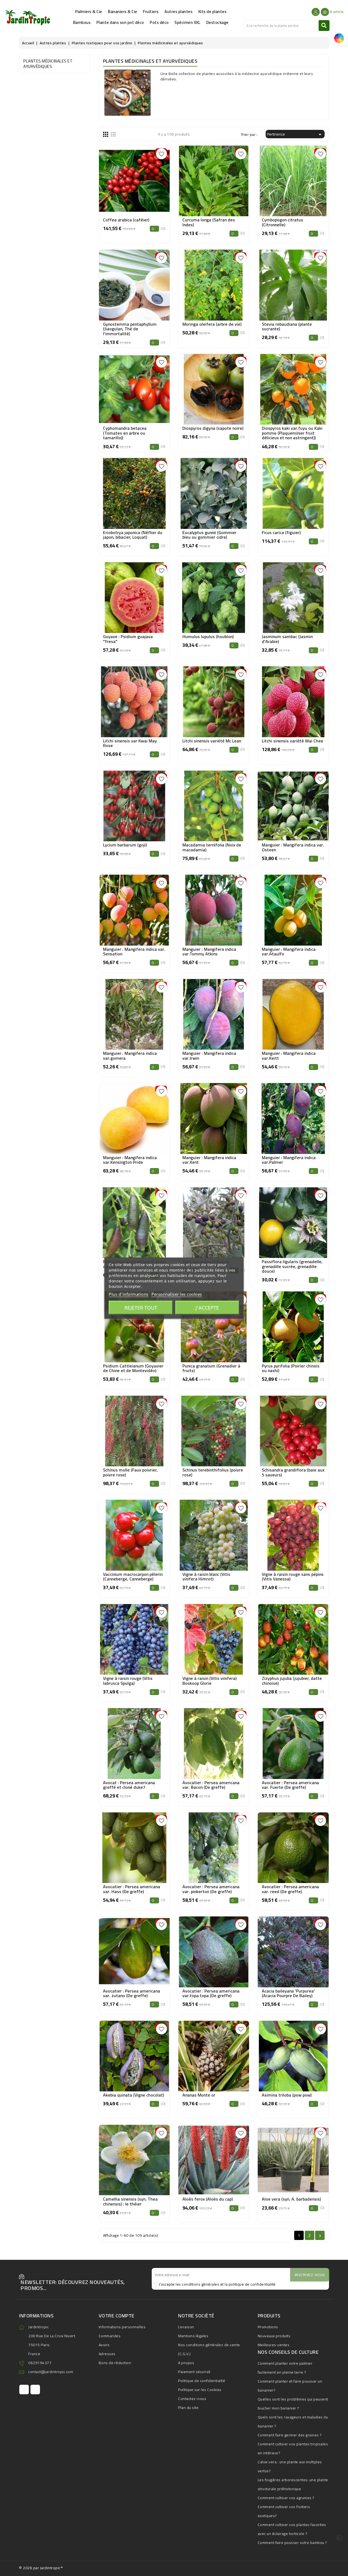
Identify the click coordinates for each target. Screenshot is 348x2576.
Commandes (110, 2336)
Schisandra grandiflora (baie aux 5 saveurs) (293, 1472)
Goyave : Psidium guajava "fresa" (128, 639)
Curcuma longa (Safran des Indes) (209, 222)
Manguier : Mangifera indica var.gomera (130, 1056)
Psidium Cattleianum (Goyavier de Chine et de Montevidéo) (133, 1368)
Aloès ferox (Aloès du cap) (208, 2199)
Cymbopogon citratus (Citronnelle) (282, 222)
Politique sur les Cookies (200, 2390)
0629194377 (40, 2363)
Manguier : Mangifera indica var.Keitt (289, 1056)
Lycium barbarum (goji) (125, 845)
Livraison (186, 2327)
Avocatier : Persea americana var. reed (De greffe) (290, 1889)
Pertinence (295, 134)
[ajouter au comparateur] (122, 179)
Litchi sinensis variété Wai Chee (293, 741)
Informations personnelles (122, 2327)
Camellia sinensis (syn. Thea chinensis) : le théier (130, 2201)
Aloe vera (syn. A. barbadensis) (291, 2199)
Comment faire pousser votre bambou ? (293, 2543)
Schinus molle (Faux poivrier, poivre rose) (130, 1472)
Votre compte (117, 2316)
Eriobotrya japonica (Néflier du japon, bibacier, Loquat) (133, 535)
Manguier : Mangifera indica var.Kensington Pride (130, 1160)
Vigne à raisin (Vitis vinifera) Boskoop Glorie (209, 1681)
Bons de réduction (115, 2363)
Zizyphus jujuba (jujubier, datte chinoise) (292, 1681)
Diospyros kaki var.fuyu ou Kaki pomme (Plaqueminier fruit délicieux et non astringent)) (292, 433)
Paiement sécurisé (194, 2372)
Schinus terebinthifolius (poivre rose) (213, 1472)
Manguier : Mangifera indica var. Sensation (134, 952)
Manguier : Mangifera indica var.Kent (209, 1160)
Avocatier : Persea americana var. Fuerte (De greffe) (290, 1785)
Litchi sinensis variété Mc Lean (212, 741)
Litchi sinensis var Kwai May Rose (130, 743)
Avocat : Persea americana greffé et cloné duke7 (129, 1785)
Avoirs (104, 2345)
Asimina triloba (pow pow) (287, 2095)
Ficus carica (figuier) (281, 532)
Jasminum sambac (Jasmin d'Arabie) (287, 639)
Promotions (268, 2327)
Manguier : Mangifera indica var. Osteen (293, 847)
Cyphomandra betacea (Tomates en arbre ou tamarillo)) (125, 433)
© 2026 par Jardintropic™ (41, 2568)
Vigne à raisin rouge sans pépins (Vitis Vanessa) (293, 1577)
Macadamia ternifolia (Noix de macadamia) (212, 847)
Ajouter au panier (134, 192)
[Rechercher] (324, 26)
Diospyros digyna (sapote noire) (213, 428)
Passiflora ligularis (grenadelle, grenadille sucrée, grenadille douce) (292, 1266)
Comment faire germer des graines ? (290, 2435)
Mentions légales (193, 2336)
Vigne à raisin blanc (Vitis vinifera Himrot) (206, 1577)
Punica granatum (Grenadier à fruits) (211, 1368)
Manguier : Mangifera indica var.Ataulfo (289, 952)
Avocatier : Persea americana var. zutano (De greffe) (132, 1993)
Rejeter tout (141, 1307)
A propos (186, 2363)
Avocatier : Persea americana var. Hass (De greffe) (132, 1889)
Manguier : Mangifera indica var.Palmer (289, 1160)
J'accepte (207, 1307)
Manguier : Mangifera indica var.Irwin (209, 1056)
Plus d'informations (129, 1294)
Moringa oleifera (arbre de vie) (212, 324)
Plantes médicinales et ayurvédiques (48, 64)
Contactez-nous (192, 2399)
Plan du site (188, 2408)
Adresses (107, 2354)
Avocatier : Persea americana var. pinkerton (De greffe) (211, 1889)
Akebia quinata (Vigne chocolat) (133, 2095)
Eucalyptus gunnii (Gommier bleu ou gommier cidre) (209, 535)
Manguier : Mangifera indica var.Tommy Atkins (209, 952)
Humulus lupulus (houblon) (208, 636)
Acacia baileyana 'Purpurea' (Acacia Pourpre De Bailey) (288, 1993)
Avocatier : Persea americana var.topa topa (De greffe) (211, 1993)
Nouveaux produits (274, 2336)
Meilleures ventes (274, 2345)
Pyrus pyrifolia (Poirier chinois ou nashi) (291, 1368)
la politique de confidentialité (250, 2284)
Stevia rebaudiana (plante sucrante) (287, 327)
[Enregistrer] (147, 179)
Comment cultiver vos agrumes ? (286, 2498)
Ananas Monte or (199, 2095)
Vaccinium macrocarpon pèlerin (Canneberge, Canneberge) (133, 1577)
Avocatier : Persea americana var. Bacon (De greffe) (211, 1785)
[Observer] (134, 179)
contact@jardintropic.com (51, 2372)
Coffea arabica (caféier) (126, 220)
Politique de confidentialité (202, 2381)
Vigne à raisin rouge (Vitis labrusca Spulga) (128, 1681)
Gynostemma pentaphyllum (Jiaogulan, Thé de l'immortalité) (130, 329)
